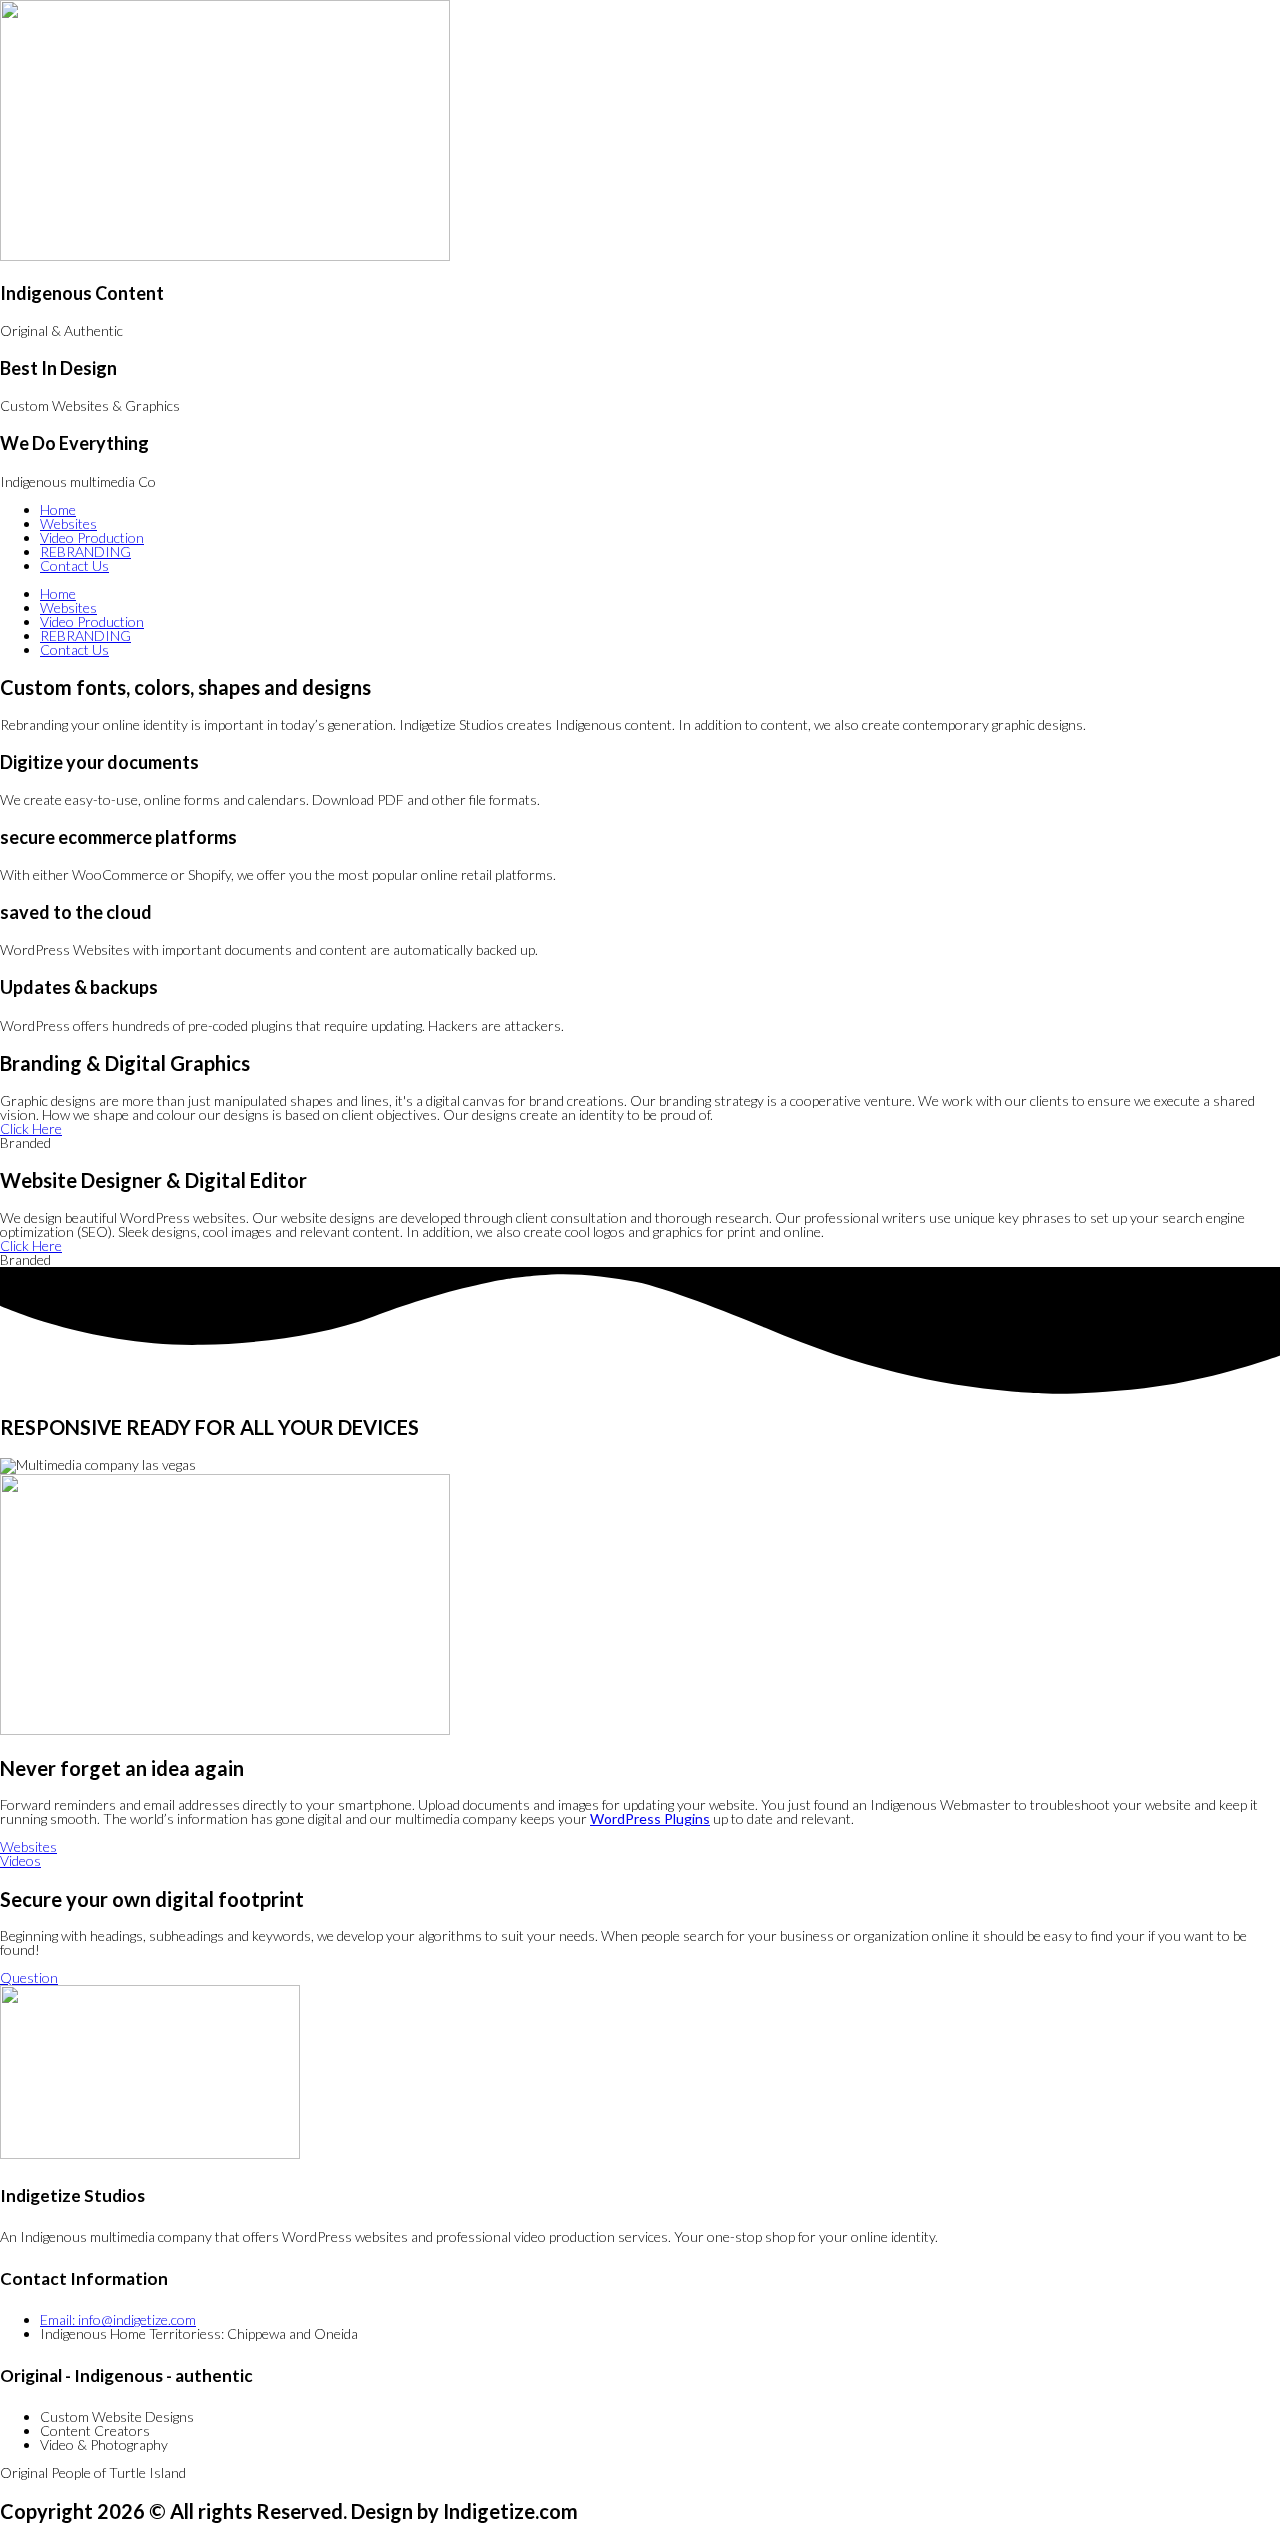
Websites (68, 523)
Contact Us (74, 565)
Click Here (31, 1128)
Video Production (92, 537)
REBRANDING (85, 551)
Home (58, 509)
